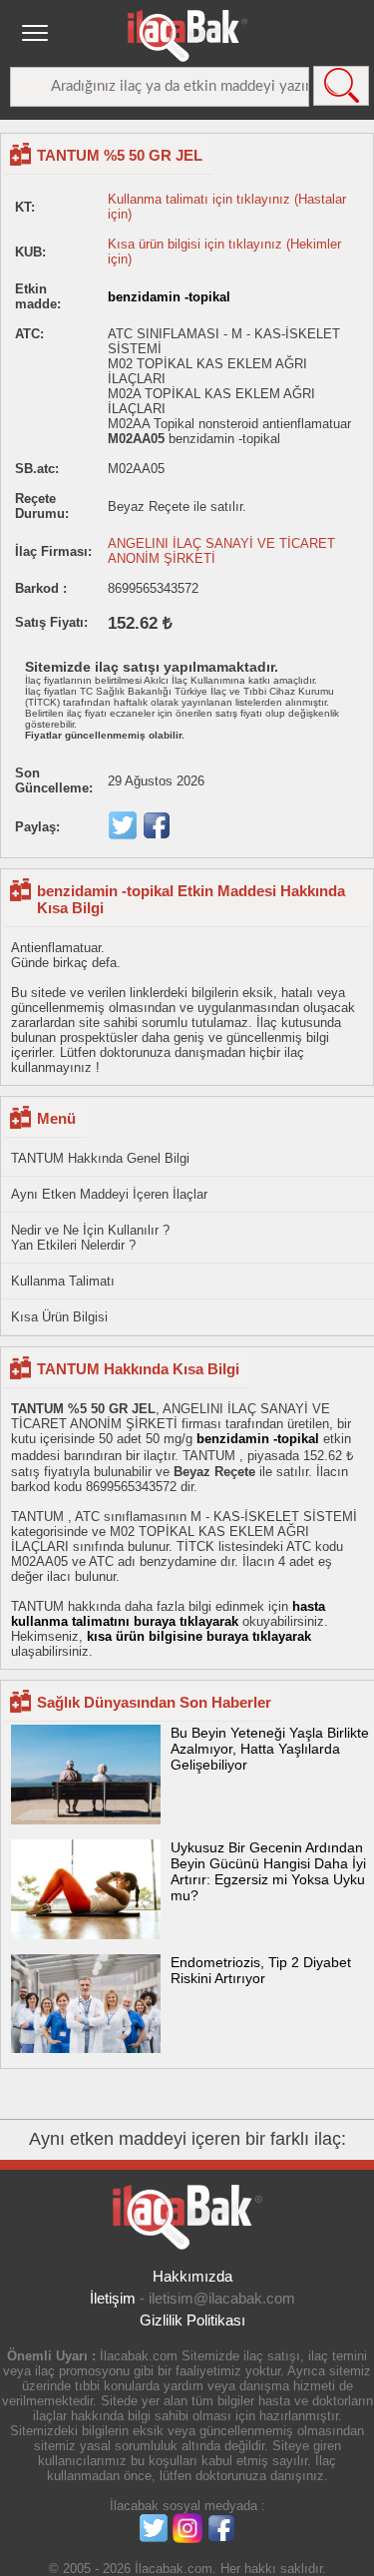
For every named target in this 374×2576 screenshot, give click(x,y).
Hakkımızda (192, 2276)
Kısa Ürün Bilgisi (59, 1317)
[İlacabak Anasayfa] (187, 36)
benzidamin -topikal (169, 297)
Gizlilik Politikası (192, 2320)
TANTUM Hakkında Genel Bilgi (100, 1158)
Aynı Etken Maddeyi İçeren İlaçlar (109, 1194)
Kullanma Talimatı (63, 1281)
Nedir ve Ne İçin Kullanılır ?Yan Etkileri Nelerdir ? (90, 1238)
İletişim (113, 2298)
